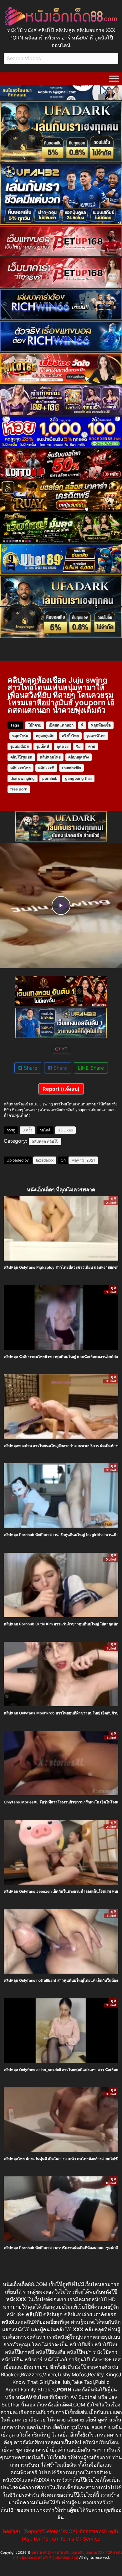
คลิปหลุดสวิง (79, 757)
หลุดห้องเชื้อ (101, 725)
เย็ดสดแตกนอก (61, 725)
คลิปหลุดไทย (50, 757)
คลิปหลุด (39, 1141)
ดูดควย (63, 746)
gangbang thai (78, 778)
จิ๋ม (78, 746)
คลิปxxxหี (46, 768)
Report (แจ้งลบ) (61, 1089)
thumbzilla (71, 768)
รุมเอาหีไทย (96, 736)
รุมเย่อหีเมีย (20, 746)
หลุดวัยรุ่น (20, 736)
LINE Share (91, 1068)
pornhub (50, 778)
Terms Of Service (80, 2539)
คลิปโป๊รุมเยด (21, 757)
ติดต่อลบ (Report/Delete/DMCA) (40, 2531)
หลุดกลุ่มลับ (45, 736)
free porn (19, 789)
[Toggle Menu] (114, 79)
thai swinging (23, 778)
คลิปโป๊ (53, 1141)
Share (30, 1068)
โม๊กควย (35, 725)
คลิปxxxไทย (20, 768)
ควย (92, 746)
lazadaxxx (45, 1160)
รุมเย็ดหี (43, 746)
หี (82, 725)
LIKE (63, 1049)
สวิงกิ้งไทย (70, 736)
